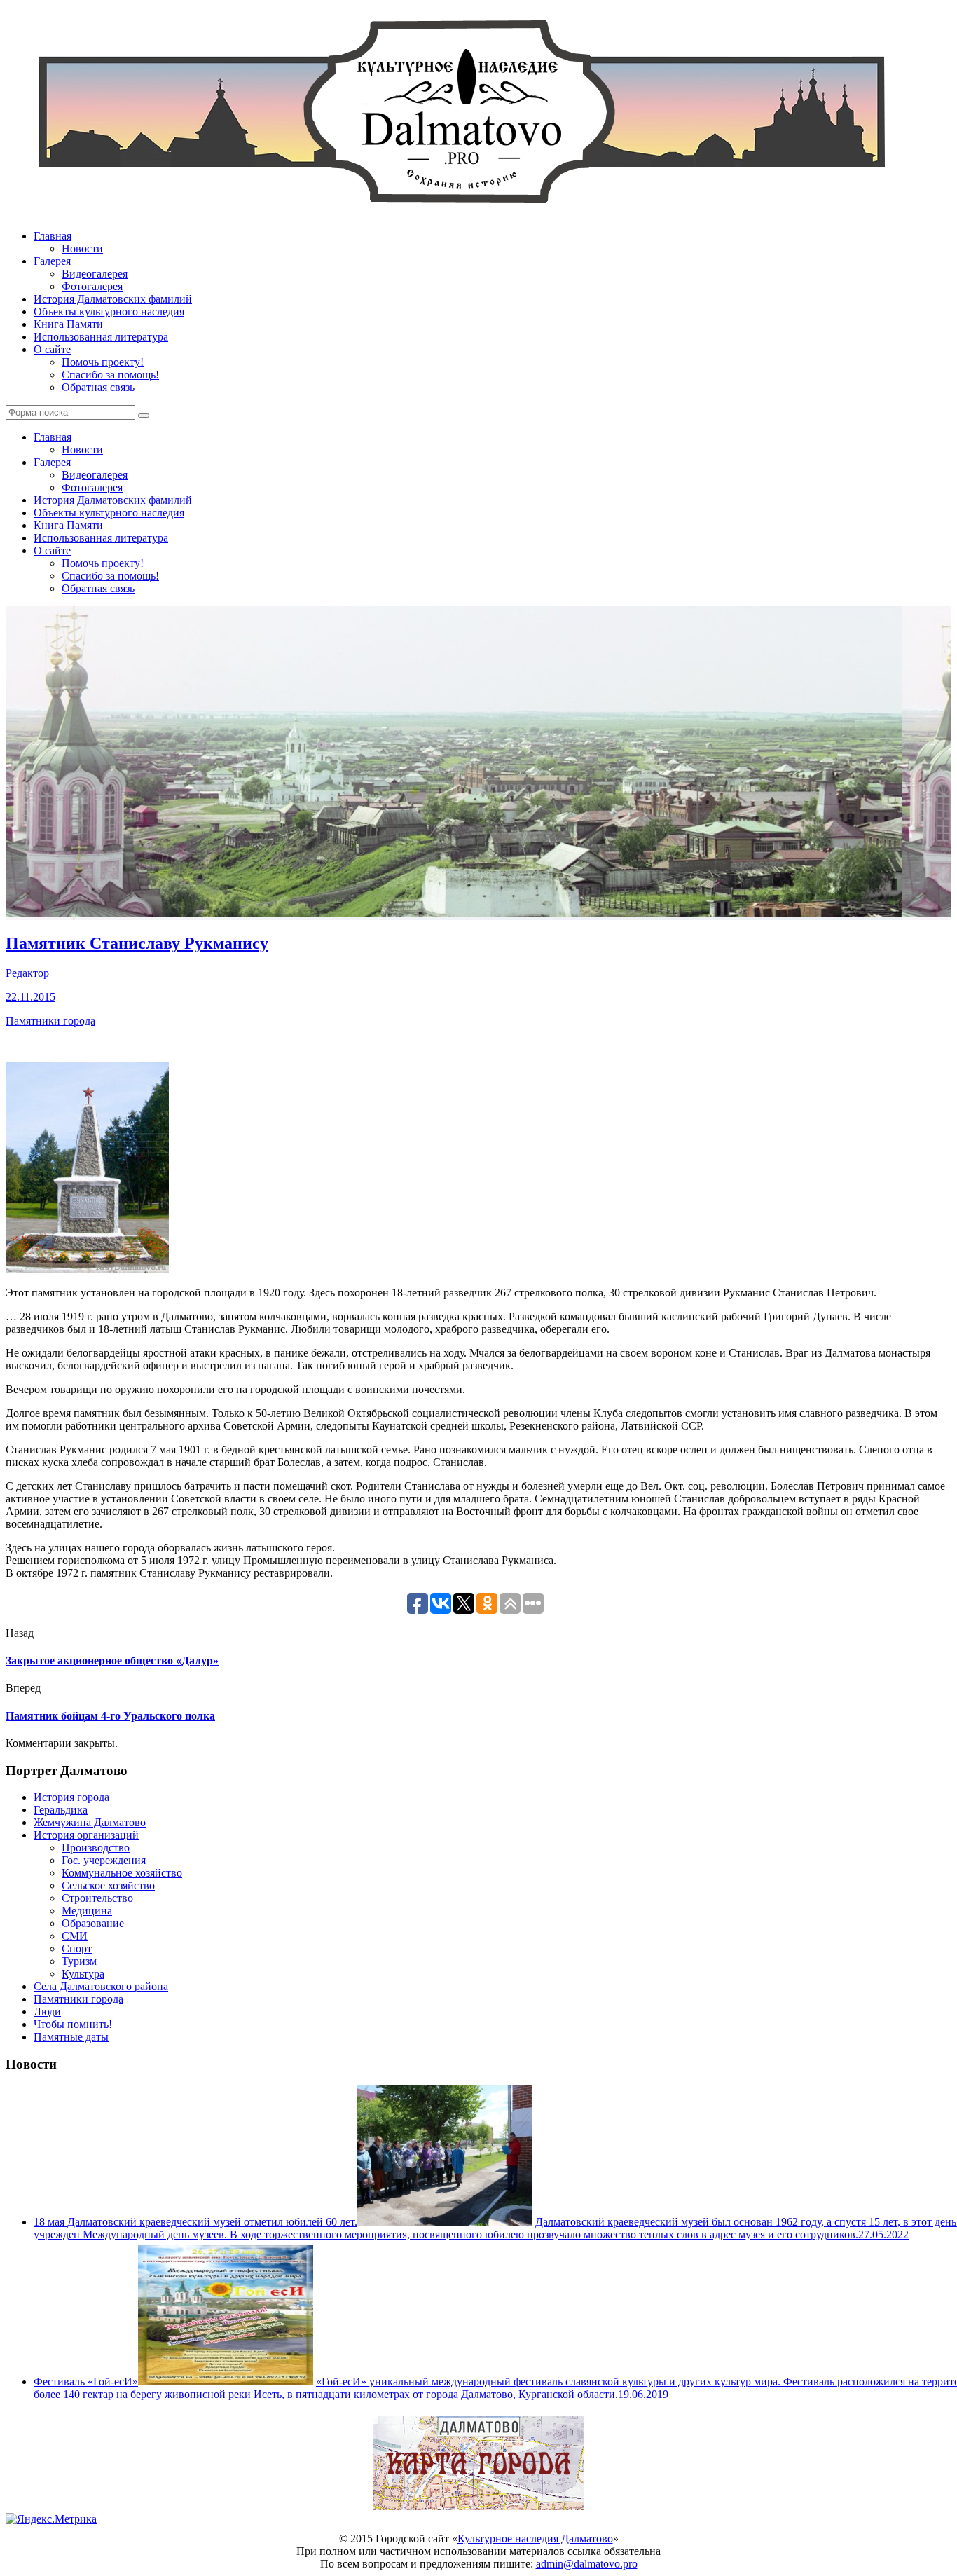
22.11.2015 (30, 997)
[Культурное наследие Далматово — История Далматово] (461, 212)
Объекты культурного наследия (109, 311)
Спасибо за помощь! (110, 375)
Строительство (97, 1898)
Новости (82, 248)
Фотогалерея (92, 286)
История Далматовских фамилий (113, 299)
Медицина (87, 1911)
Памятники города (50, 1021)
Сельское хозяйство (108, 1885)
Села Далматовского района (101, 1986)
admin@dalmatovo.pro (587, 2564)
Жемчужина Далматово (90, 1822)
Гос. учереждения (104, 1860)
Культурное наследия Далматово (535, 2539)
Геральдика (61, 1810)
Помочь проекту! (103, 362)
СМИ (75, 1936)
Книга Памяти (68, 324)
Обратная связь (98, 387)
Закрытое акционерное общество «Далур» (112, 1660)
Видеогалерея (95, 274)
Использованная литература (101, 337)
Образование (93, 1923)
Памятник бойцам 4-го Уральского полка (110, 1716)
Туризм (79, 1961)
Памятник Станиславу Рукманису (137, 943)
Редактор (27, 973)
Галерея (52, 261)
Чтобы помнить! (73, 2024)
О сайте (52, 349)
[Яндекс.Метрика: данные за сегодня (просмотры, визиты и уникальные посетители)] (51, 2519)
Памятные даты (71, 2037)
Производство (96, 1848)
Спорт (77, 1948)
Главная (53, 236)
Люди (47, 2012)
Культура (83, 1974)
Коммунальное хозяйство (122, 1873)
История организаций (86, 1835)
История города (71, 1797)
